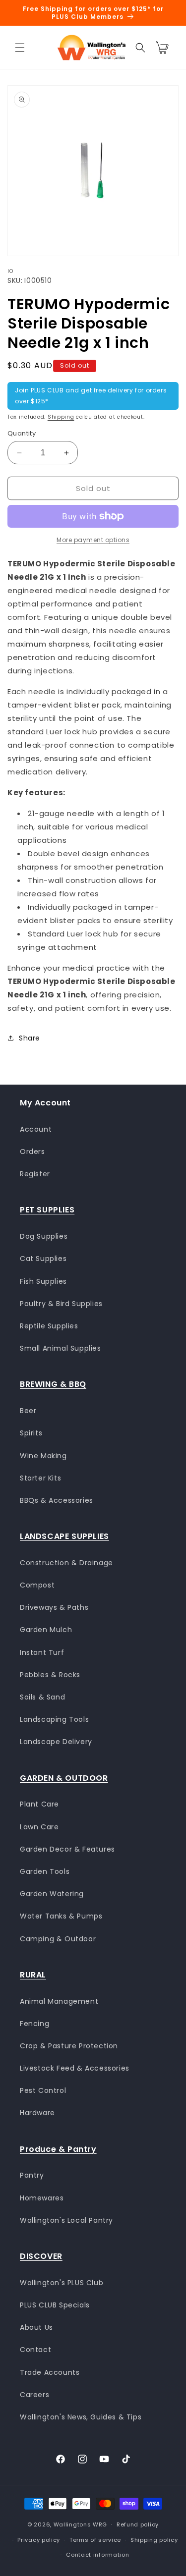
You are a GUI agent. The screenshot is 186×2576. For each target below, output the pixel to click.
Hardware (37, 2113)
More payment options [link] (93, 540)
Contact (35, 2350)
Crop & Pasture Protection (69, 2046)
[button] (20, 48)
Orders (32, 1151)
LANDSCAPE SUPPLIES (64, 1536)
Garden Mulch (46, 1630)
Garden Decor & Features (67, 1849)
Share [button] (30, 1038)
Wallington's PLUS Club (62, 2283)
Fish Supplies (43, 1281)
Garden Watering (52, 1894)
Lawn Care (39, 1827)
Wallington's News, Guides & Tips (81, 2417)
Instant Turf (42, 1652)
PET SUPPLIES (47, 1210)
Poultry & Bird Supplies (61, 1304)
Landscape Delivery (56, 1742)
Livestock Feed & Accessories (75, 2068)
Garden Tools (45, 1871)
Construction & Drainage (66, 1563)
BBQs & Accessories (57, 1500)
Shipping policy (154, 2540)
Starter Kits (40, 1478)
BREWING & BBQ (53, 1384)
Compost (37, 1585)
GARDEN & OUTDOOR (64, 1778)
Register (35, 1174)
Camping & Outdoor (58, 1939)
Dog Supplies (44, 1236)
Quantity (22, 433)
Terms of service (95, 2540)
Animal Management (59, 2001)
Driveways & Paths (54, 1607)
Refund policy (138, 2524)
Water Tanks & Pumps (61, 1916)
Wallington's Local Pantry (66, 2220)
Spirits (31, 1433)
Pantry (32, 2175)
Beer (28, 1411)
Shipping (61, 417)
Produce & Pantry (58, 2149)
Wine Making (43, 1456)
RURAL (33, 1975)
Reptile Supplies (49, 1326)
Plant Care (39, 1804)
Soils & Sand (42, 1697)
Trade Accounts (50, 2372)
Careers (34, 2395)
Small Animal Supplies (61, 1348)
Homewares (42, 2198)
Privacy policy (39, 2540)
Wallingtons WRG (81, 2524)
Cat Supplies (43, 1259)
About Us (36, 2327)
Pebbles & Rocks (50, 1675)
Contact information (97, 2555)
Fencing (34, 2024)
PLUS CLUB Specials (55, 2305)
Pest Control (43, 2090)
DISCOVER (41, 2256)
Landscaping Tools (54, 1719)
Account (36, 1129)
